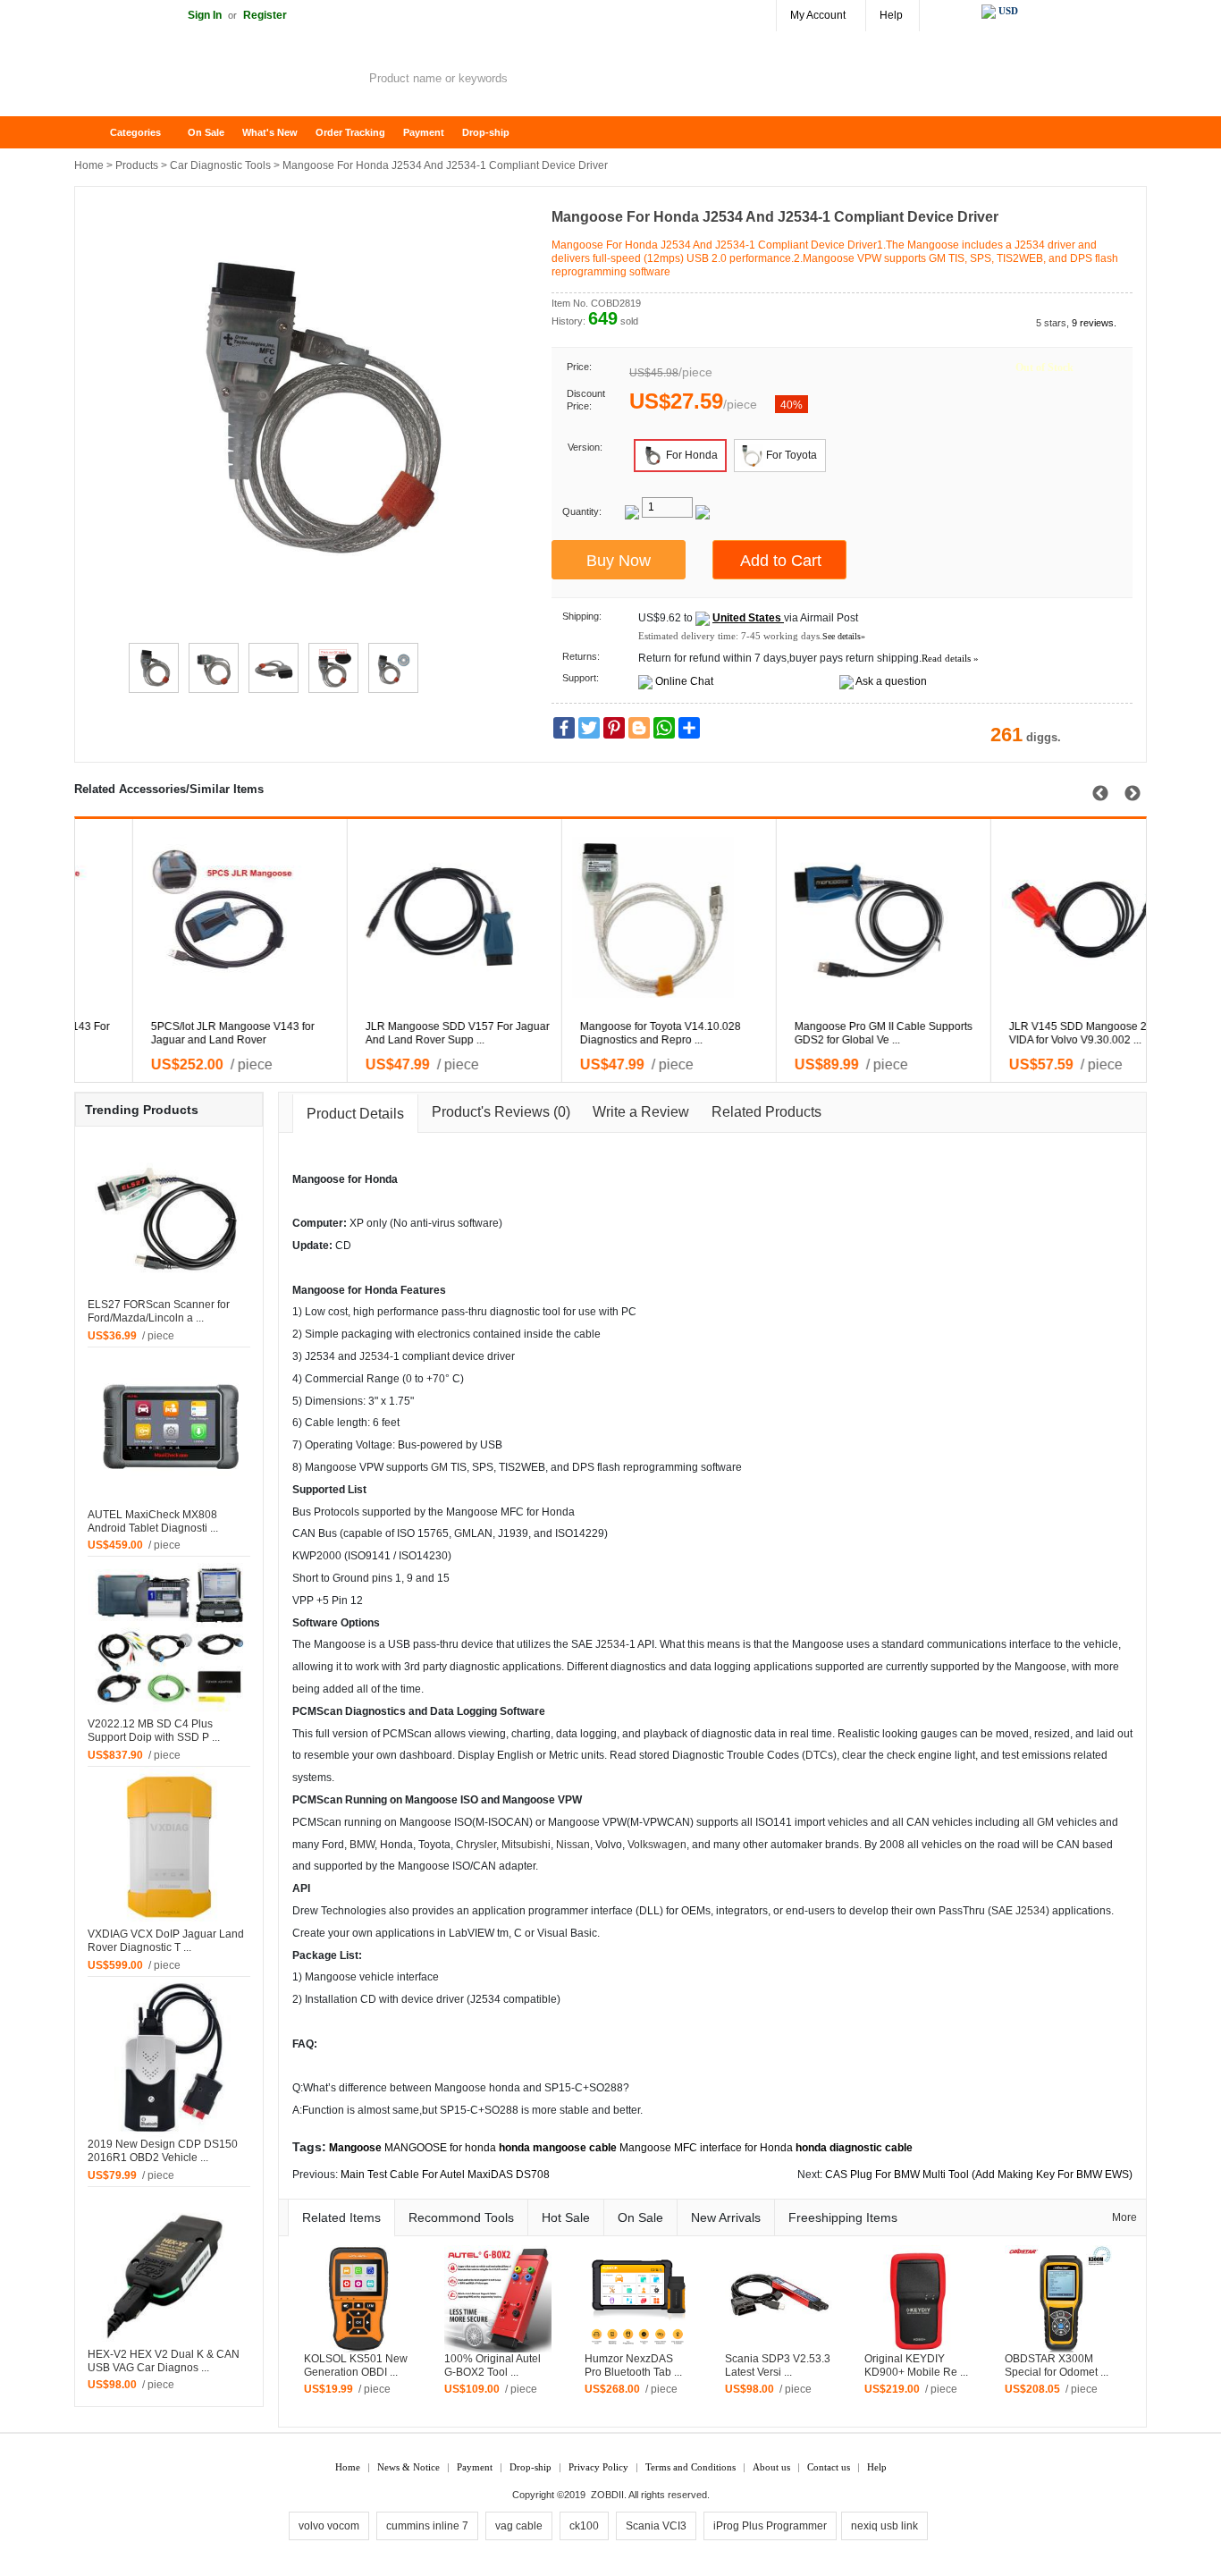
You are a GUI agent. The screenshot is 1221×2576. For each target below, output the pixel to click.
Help (891, 15)
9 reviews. (1094, 323)
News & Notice (408, 2467)
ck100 (584, 2526)
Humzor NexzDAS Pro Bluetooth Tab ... (633, 2365)
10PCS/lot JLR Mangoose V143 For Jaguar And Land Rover (1038, 1033)
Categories (135, 132)
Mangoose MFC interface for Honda (706, 2148)
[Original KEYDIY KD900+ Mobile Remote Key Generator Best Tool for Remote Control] (918, 2298)
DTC (817, 1755)
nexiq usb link (884, 2526)
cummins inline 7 (427, 2526)
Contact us (829, 2467)
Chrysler (476, 1845)
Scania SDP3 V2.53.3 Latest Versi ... (778, 2365)
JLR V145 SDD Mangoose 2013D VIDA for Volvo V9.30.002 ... (390, 1033)
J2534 (375, 1356)
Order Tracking (350, 132)
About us (771, 2467)
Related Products (766, 1112)
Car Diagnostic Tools (220, 165)
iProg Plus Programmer (770, 2526)
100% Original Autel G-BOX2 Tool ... (493, 2365)
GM (439, 1467)
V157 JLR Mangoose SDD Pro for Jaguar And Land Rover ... (818, 1033)
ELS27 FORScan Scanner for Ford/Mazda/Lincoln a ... (159, 1311)
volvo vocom (329, 2526)
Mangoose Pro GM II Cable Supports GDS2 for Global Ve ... (182, 1033)
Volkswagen (657, 1845)
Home (97, 133)
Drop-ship (486, 132)
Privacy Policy (598, 2467)
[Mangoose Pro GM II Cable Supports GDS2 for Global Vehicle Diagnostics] (191, 917)
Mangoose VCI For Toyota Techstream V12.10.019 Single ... (615, 1033)
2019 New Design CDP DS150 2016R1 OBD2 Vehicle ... (163, 2151)
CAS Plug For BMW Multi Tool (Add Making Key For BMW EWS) (979, 2175)
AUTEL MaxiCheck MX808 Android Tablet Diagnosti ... (153, 1521)
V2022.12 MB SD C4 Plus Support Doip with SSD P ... (154, 1731)
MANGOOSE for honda (440, 2148)
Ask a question (891, 681)
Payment (424, 132)
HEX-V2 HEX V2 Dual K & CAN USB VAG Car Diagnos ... (164, 2361)
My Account (818, 15)
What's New (270, 132)
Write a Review (641, 1112)
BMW (362, 1845)
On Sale (206, 132)
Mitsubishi (526, 1845)
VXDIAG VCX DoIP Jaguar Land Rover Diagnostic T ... (166, 1941)
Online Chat (684, 681)
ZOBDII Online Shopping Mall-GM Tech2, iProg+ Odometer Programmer (217, 80)
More (1124, 2217)
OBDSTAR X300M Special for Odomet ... (1057, 2365)
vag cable (519, 2526)
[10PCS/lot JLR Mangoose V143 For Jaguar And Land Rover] (1049, 917)
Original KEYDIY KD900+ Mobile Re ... (916, 2365)
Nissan (573, 1845)
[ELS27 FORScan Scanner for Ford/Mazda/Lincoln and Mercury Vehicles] (169, 1217)
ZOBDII (607, 2495)
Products (137, 165)
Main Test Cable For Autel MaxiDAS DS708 (445, 2175)
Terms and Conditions (690, 2467)
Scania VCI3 (656, 2526)
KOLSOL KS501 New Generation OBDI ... (356, 2365)
